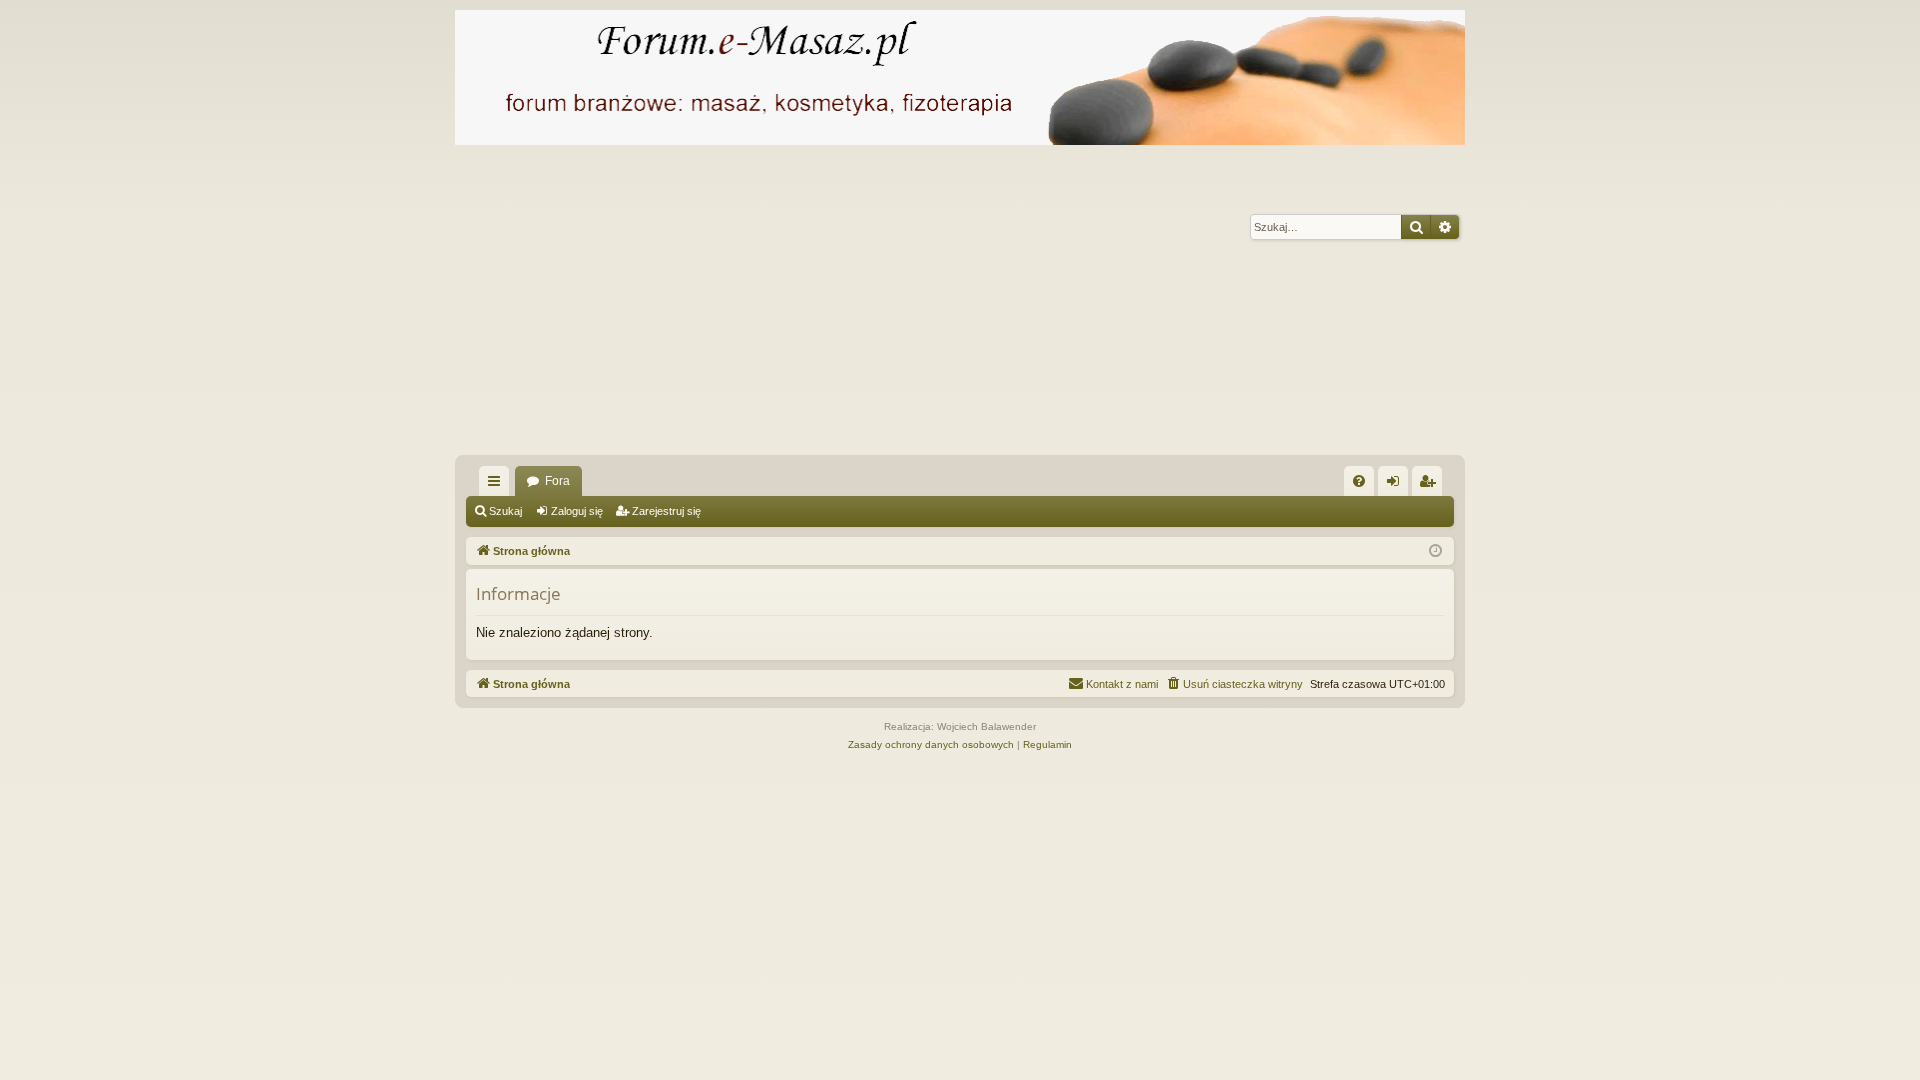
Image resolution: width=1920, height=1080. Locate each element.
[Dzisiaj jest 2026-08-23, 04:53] (1435, 551)
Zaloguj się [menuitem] (1397, 485)
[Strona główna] (960, 77)
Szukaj (505, 511)
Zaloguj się (577, 511)
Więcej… (498, 485)
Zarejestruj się (666, 511)
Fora (557, 481)
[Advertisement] (1055, 305)
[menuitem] (1359, 481)
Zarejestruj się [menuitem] (1431, 485)
